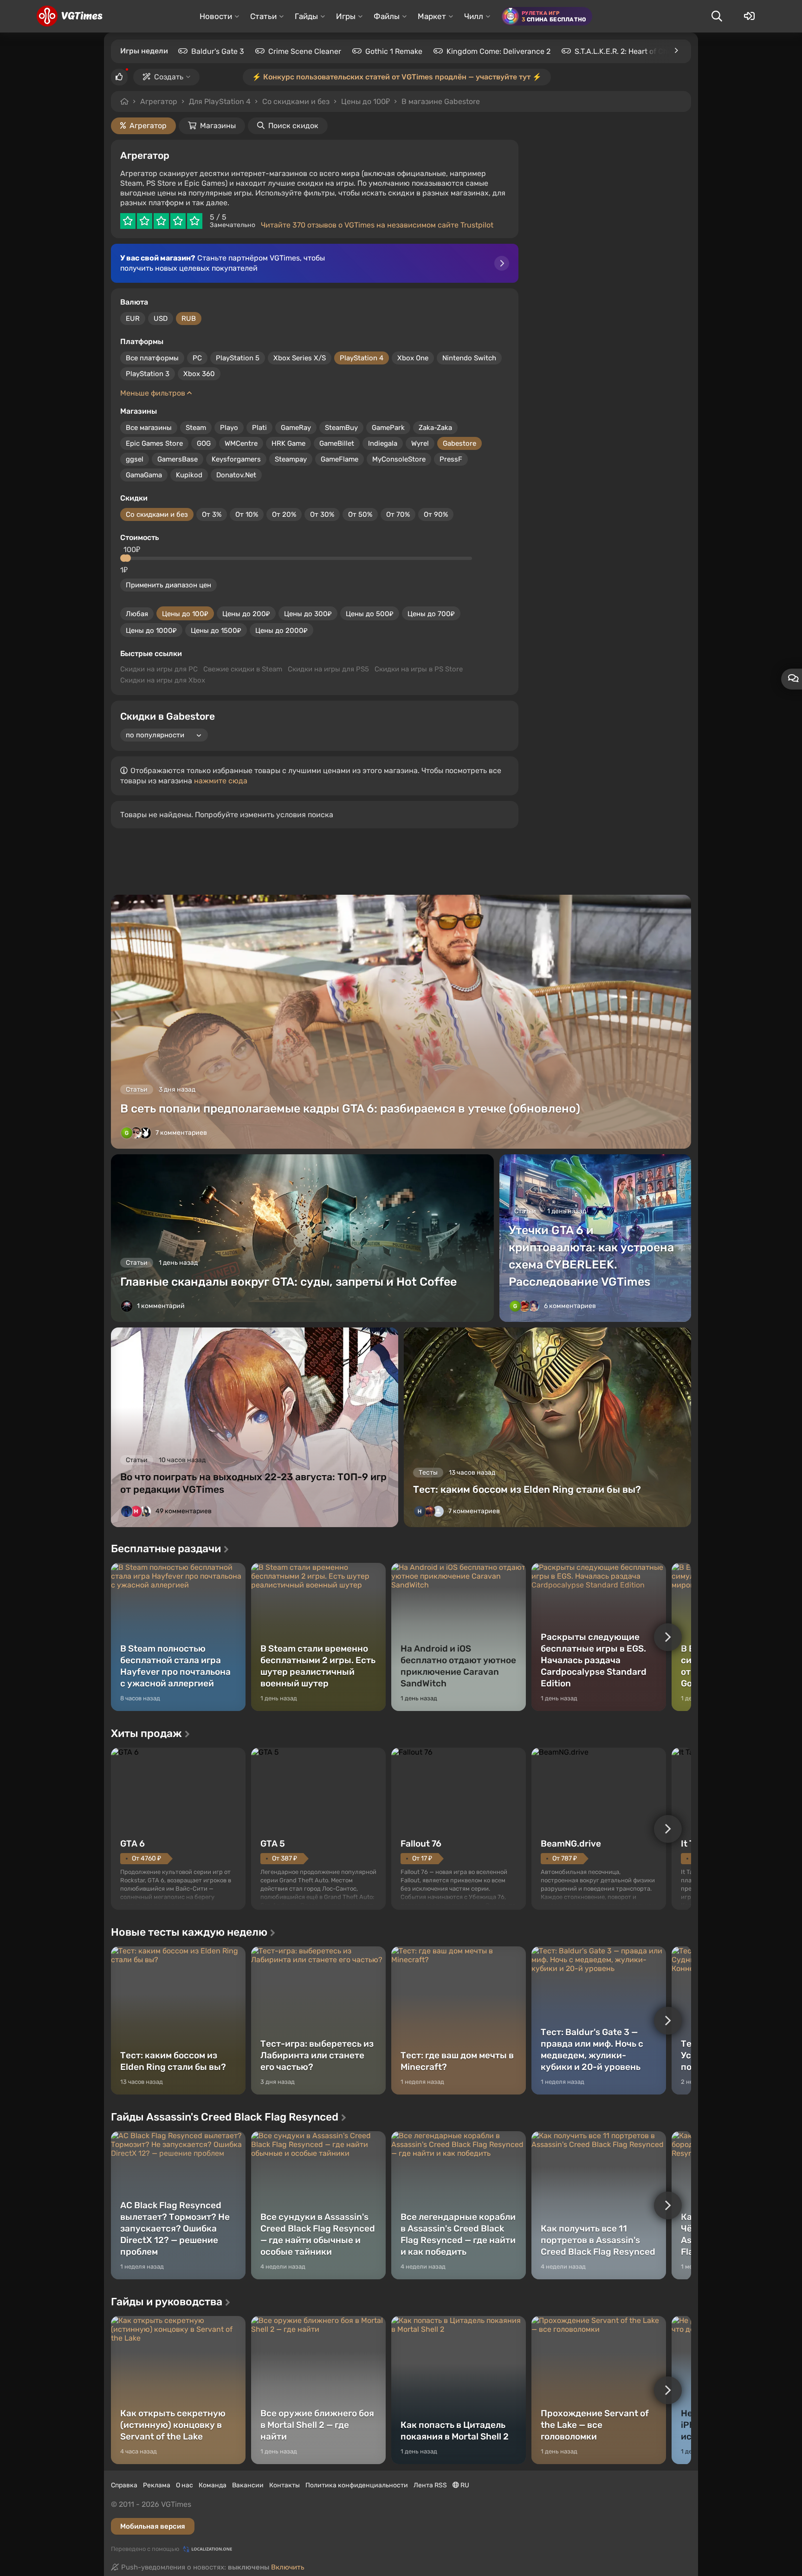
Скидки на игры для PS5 (328, 669)
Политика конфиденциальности (357, 2485)
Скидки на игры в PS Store (419, 669)
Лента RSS (430, 2485)
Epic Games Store (154, 443)
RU (464, 2485)
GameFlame (340, 459)
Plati (259, 428)
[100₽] (127, 558)
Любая (137, 614)
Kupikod (189, 475)
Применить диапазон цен (168, 585)
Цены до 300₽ (308, 614)
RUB (189, 319)
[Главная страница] (69, 16)
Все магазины (149, 428)
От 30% (322, 514)
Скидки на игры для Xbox (163, 680)
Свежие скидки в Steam (243, 669)
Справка (124, 2485)
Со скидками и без (157, 514)
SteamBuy (341, 428)
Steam (196, 428)
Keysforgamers (236, 459)
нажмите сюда (221, 781)
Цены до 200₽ (246, 614)
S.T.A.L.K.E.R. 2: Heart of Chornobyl (634, 51)
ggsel (135, 459)
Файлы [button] (387, 16)
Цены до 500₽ (370, 614)
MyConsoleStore (399, 459)
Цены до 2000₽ (281, 631)
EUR (133, 319)
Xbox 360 (199, 374)
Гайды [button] (306, 16)
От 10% (247, 514)
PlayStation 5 (238, 358)
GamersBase (178, 459)
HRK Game (288, 443)
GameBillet (337, 443)
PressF (451, 459)
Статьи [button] (263, 16)
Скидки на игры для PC (159, 669)
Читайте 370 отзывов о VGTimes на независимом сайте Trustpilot (377, 225)
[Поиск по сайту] (717, 16)
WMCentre (241, 443)
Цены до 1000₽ (151, 631)
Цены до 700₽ (431, 614)
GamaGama (144, 475)
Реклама (157, 2485)
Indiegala (383, 443)
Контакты (285, 2485)
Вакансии (248, 2485)
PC (197, 358)
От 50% (360, 514)
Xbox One (413, 358)
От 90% (436, 514)
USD (161, 319)
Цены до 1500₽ (216, 631)
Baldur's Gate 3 (218, 51)
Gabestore (459, 443)
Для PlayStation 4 (220, 101)
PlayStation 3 (148, 374)
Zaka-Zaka (435, 428)
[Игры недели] (676, 51)
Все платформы (152, 358)
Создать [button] (169, 77)
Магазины (218, 126)
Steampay (291, 459)
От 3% (212, 514)
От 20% (284, 514)
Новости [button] (216, 16)
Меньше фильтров (154, 393)
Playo (229, 428)
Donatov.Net (236, 475)
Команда (213, 2485)
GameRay (296, 428)
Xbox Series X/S (300, 358)
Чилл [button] (474, 16)
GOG (204, 443)
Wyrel (420, 443)
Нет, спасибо (444, 102)
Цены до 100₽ (185, 614)
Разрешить (371, 102)
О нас (184, 2485)
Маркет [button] (432, 16)
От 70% (398, 514)
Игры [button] (346, 16)
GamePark (388, 428)
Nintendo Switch (469, 358)
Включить (288, 2567)
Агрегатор (159, 101)
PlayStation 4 (362, 358)
